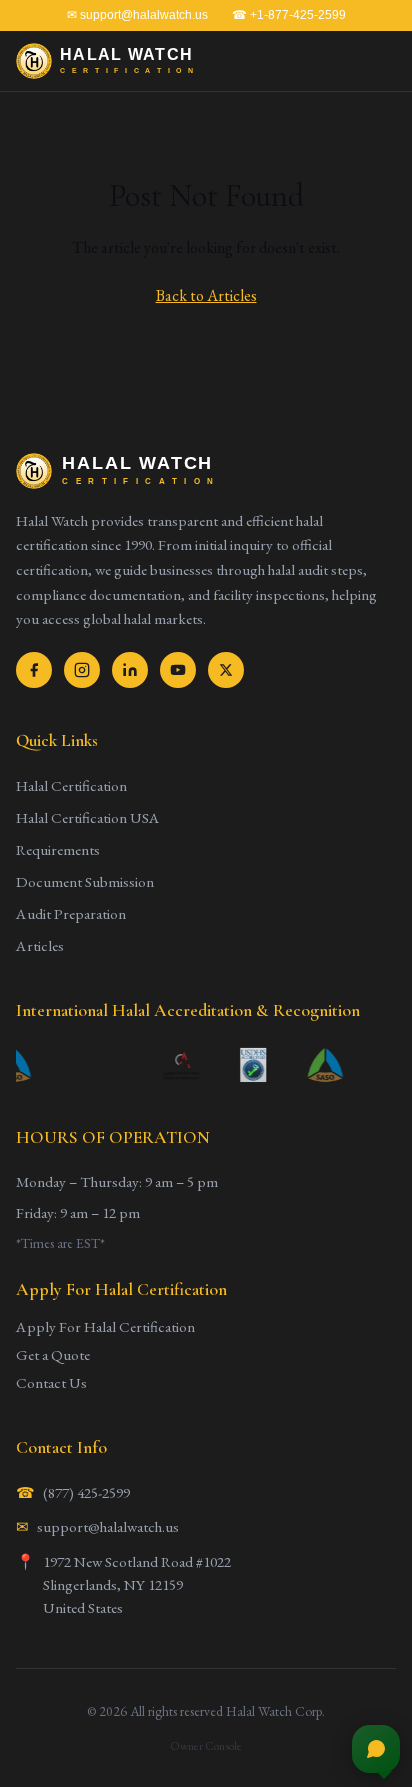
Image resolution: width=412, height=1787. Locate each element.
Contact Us (51, 1383)
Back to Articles (206, 295)
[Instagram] (82, 670)
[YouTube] (178, 670)
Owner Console (206, 1746)
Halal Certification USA (88, 818)
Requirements (58, 850)
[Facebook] (34, 670)
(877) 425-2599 (86, 1493)
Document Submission (85, 882)
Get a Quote (53, 1355)
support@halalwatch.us (108, 1527)
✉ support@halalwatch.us (137, 15)
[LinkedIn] (130, 670)
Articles (40, 946)
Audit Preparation (71, 914)
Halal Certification (71, 786)
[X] (226, 670)
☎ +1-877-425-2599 (289, 15)
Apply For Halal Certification (105, 1327)
